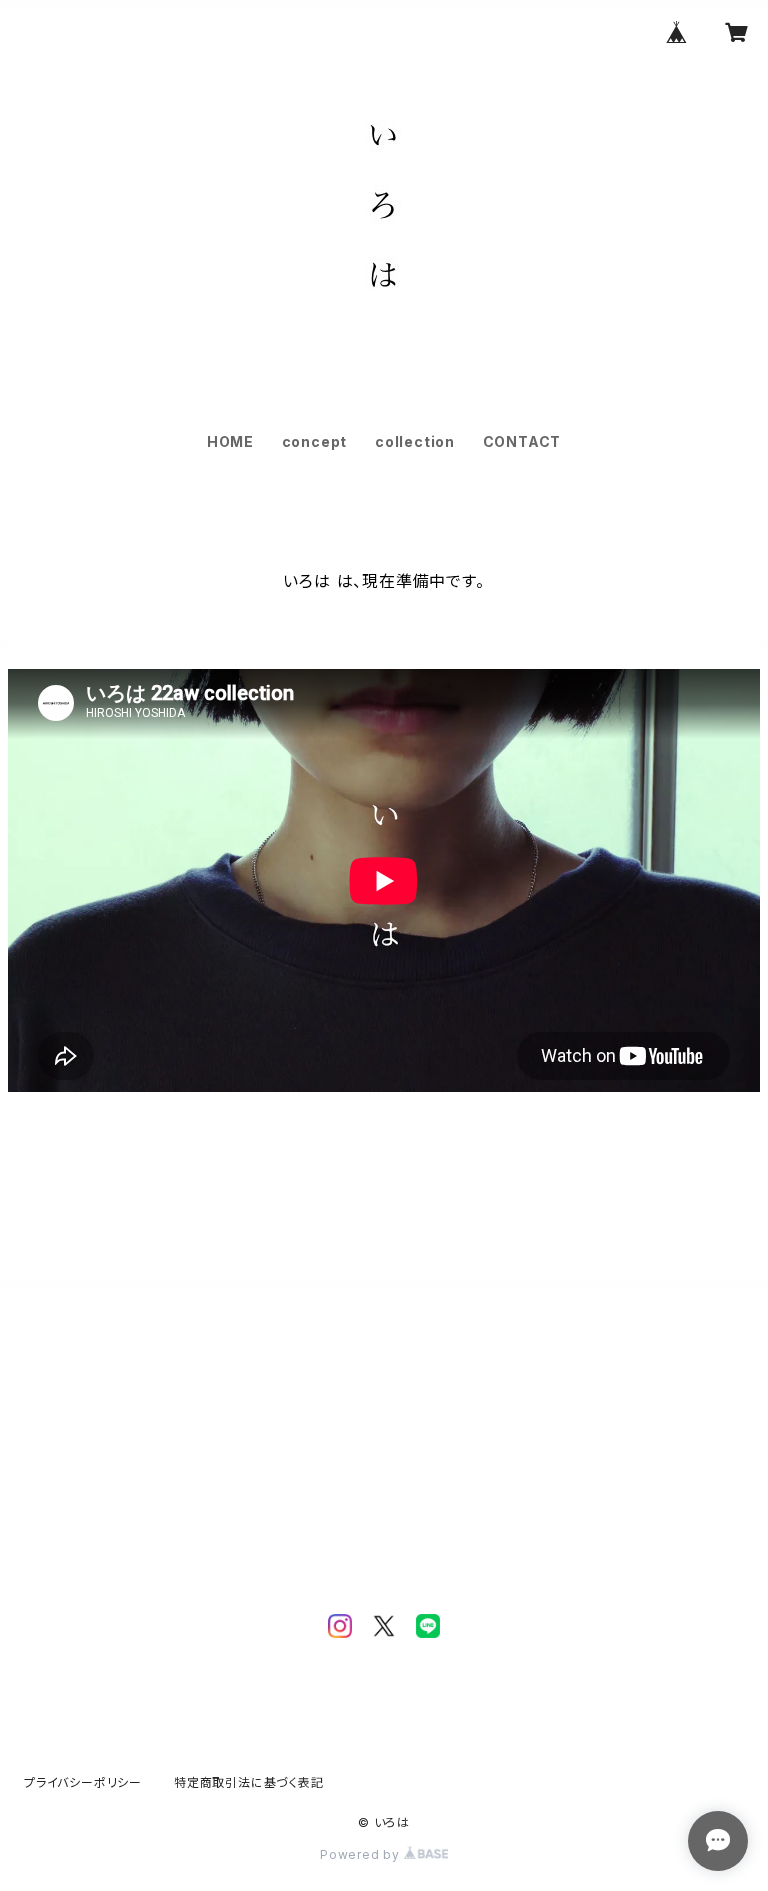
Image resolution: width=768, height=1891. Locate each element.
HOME (230, 441)
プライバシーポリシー (83, 1782)
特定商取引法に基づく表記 (249, 1782)
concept (315, 441)
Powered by (362, 1854)
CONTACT (522, 441)
